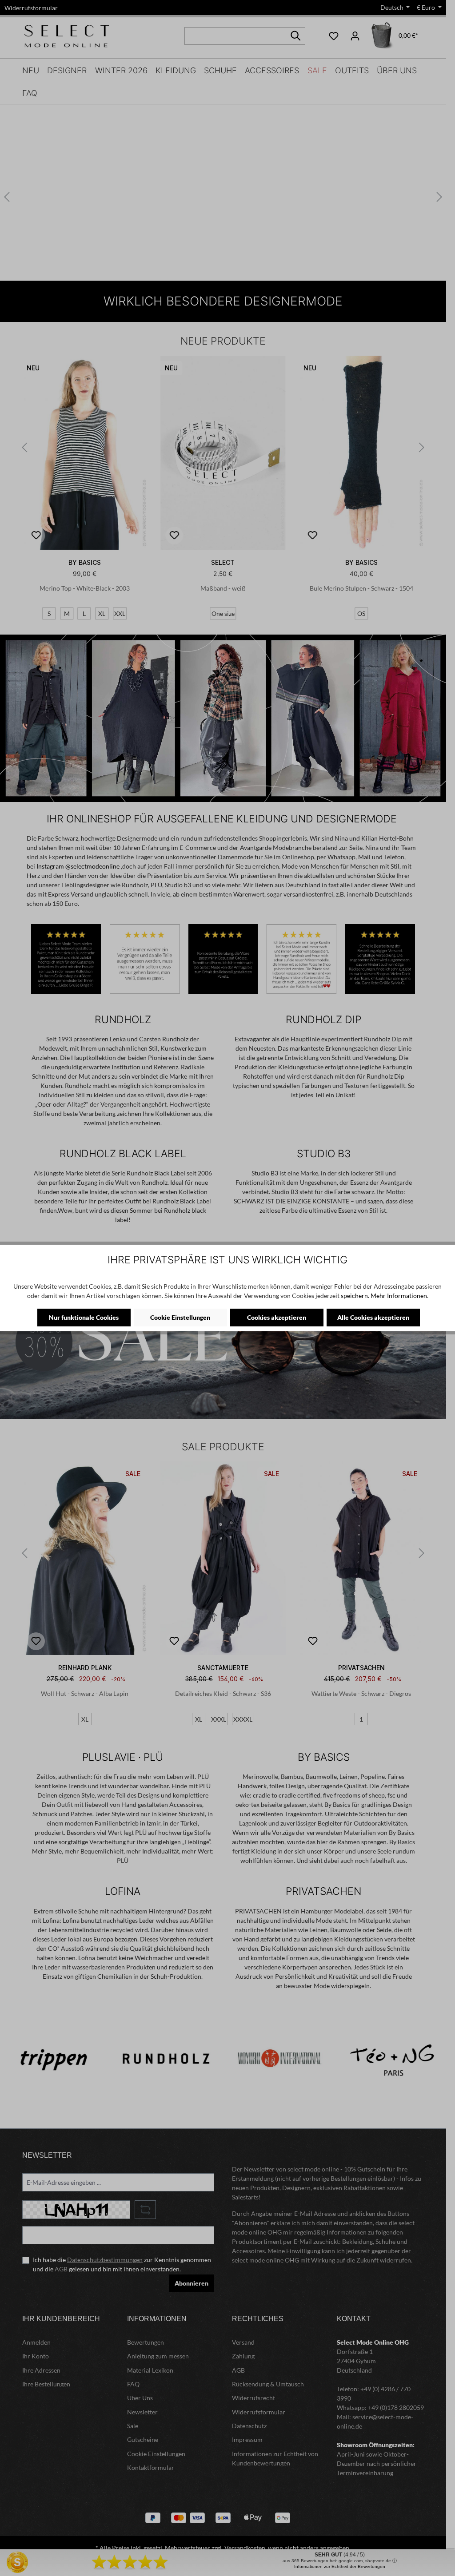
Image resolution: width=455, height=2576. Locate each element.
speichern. (355, 1296)
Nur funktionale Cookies (84, 1317)
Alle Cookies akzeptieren (373, 1317)
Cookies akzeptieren (277, 1317)
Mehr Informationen (399, 1296)
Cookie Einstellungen (180, 1317)
